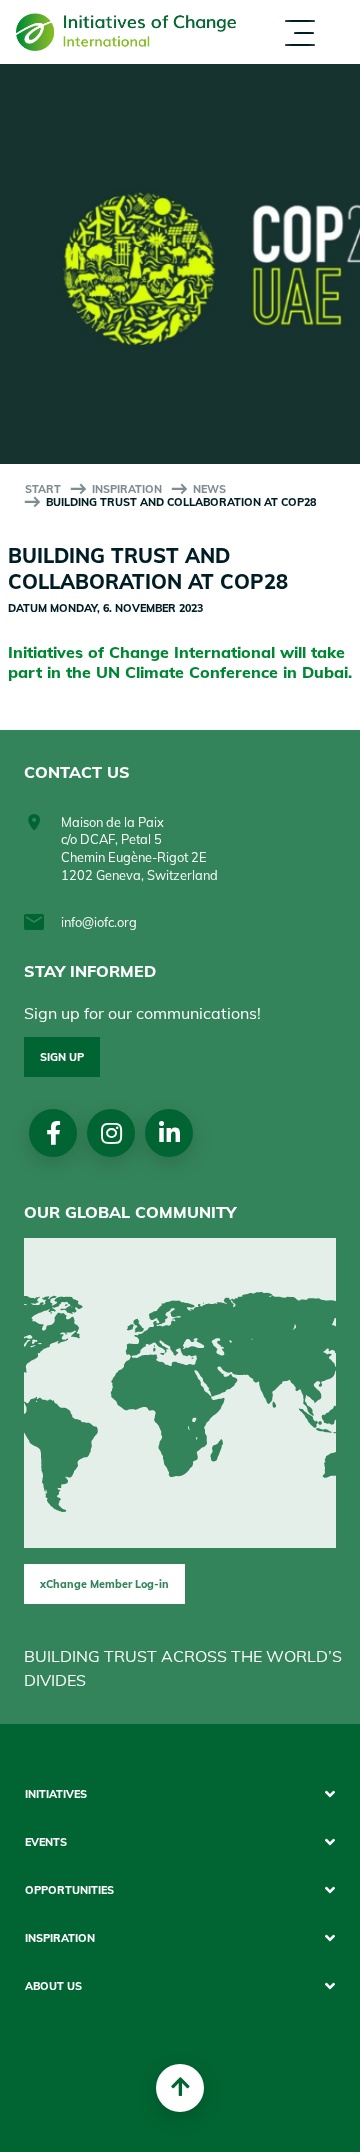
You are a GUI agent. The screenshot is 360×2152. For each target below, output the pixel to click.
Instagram (111, 1133)
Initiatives (56, 1794)
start (43, 489)
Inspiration (127, 489)
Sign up (62, 1057)
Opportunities (69, 1890)
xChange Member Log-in (104, 1584)
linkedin (169, 1133)
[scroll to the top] (180, 2088)
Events (46, 1842)
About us (189, 68)
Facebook (53, 1133)
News (209, 489)
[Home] (126, 32)
